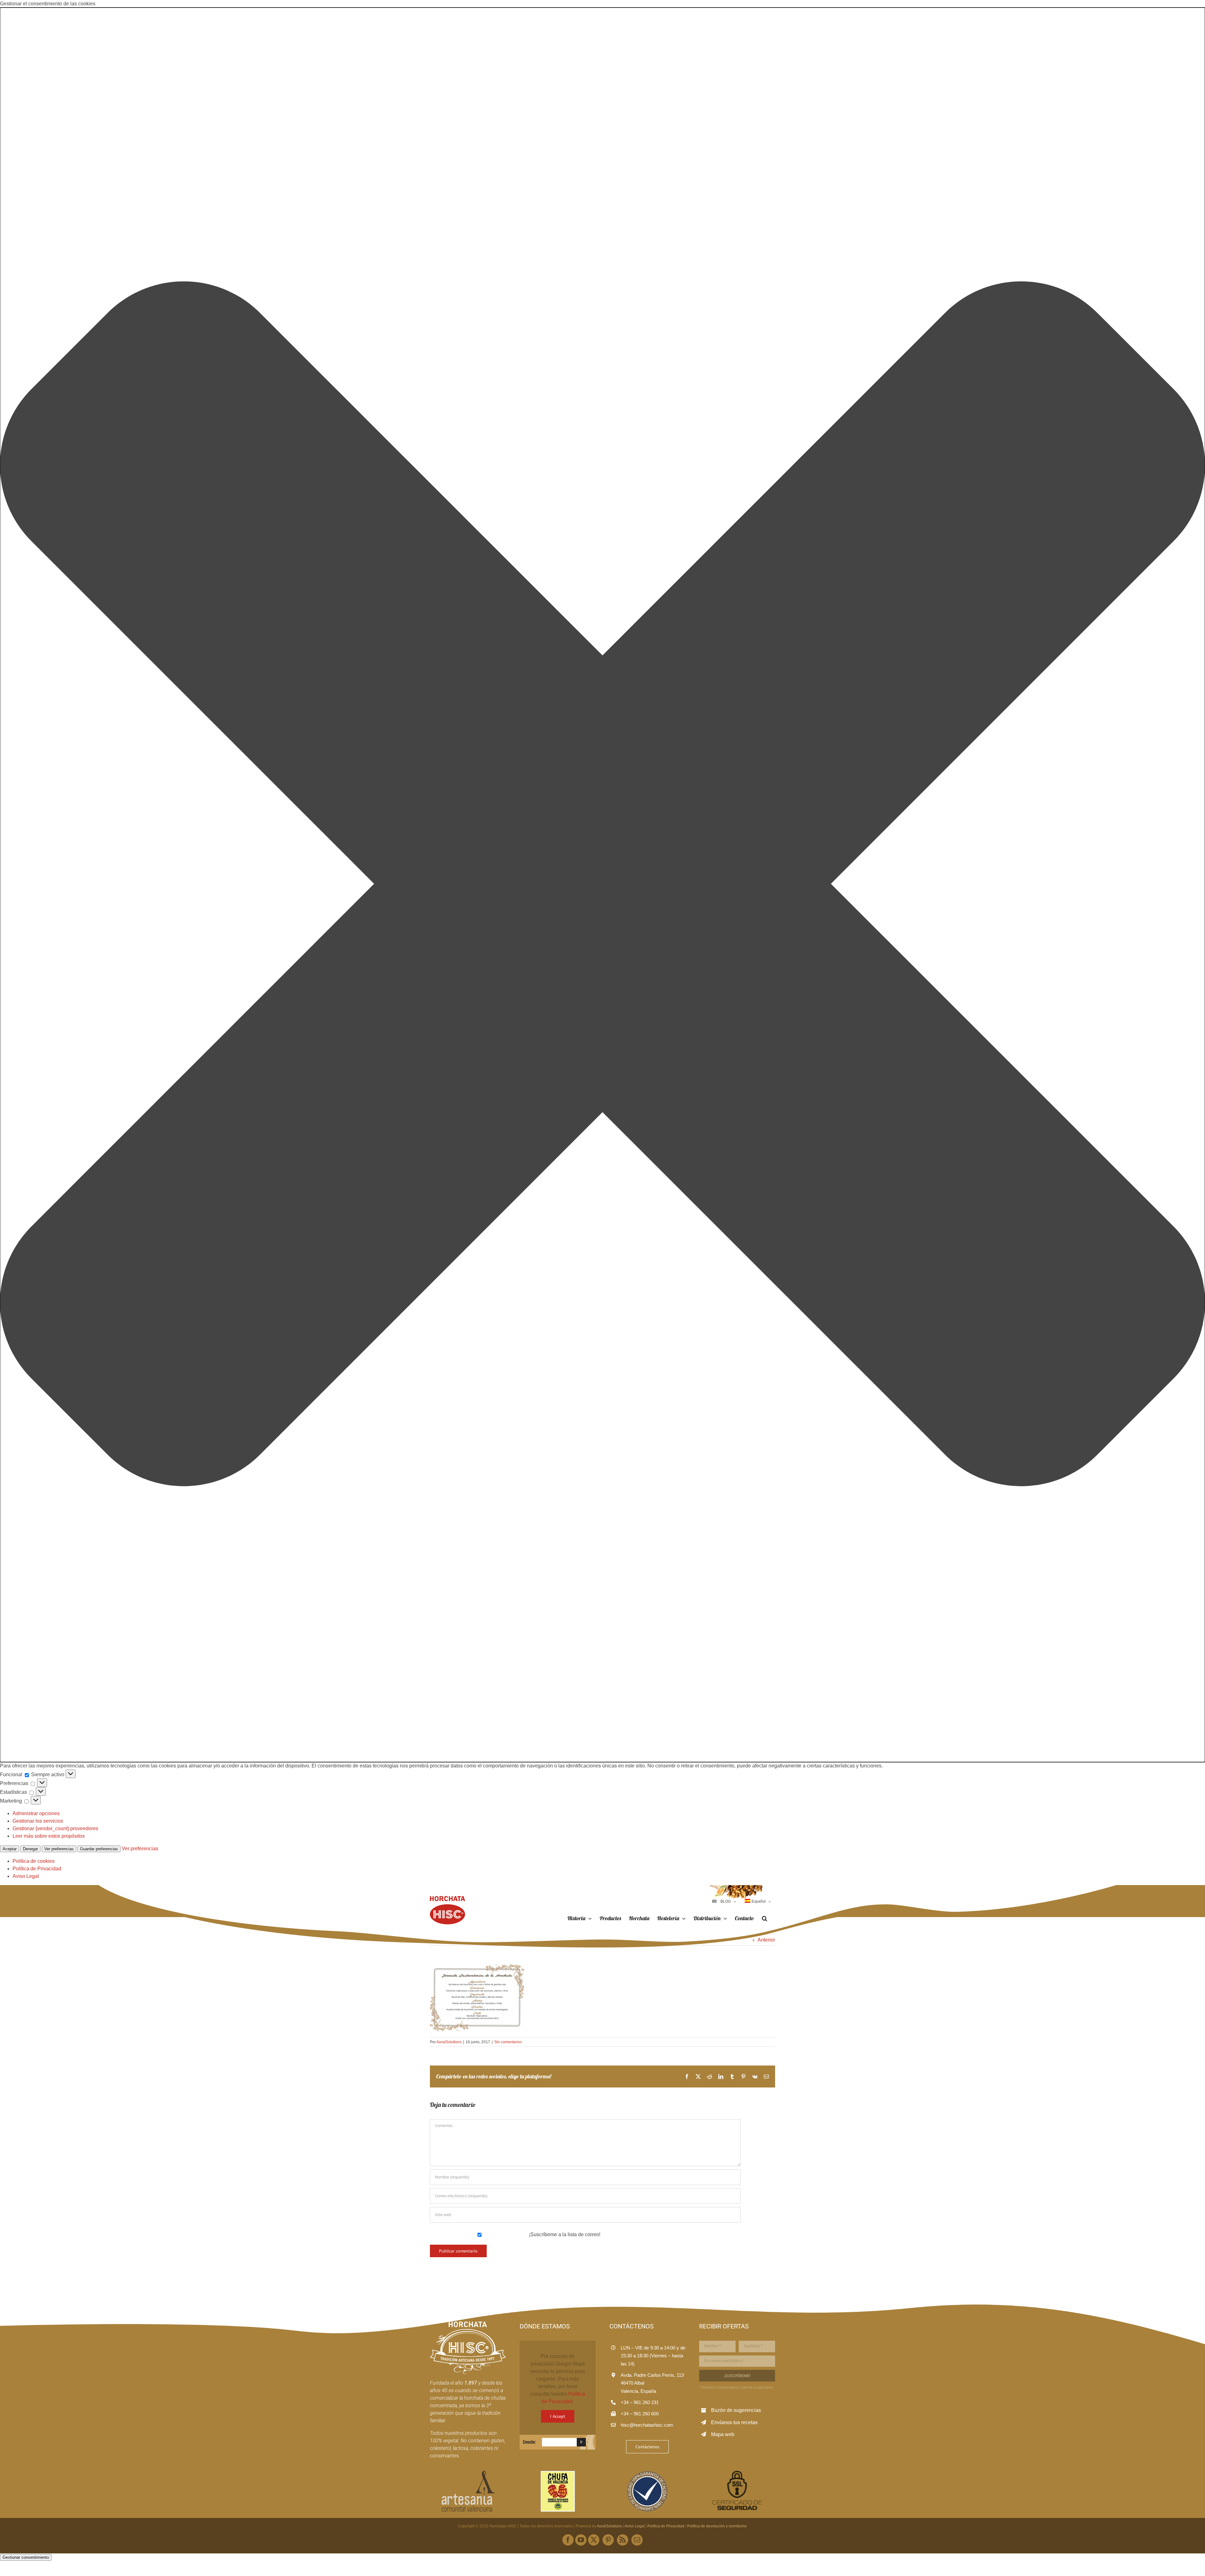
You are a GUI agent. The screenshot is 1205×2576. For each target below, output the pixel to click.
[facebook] (568, 2540)
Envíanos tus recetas (734, 2422)
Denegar (30, 1849)
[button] (602, 885)
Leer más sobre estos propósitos (49, 1836)
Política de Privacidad (37, 1869)
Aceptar (10, 1849)
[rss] (623, 2540)
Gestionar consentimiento (26, 2557)
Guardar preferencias (99, 1849)
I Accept (558, 2416)
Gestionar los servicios (38, 1821)
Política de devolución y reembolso (717, 2526)
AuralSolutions (449, 2042)
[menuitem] (758, 1901)
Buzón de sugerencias (736, 2410)
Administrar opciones (36, 1813)
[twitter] (594, 2540)
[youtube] (581, 2540)
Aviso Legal (26, 1876)
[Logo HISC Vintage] (468, 2324)
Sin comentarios (508, 2042)
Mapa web (723, 2434)
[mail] (637, 2540)
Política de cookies (34, 1861)
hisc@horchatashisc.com (647, 2425)
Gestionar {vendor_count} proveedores (55, 1828)
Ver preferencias (59, 1849)
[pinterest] (608, 2540)
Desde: (529, 2442)
